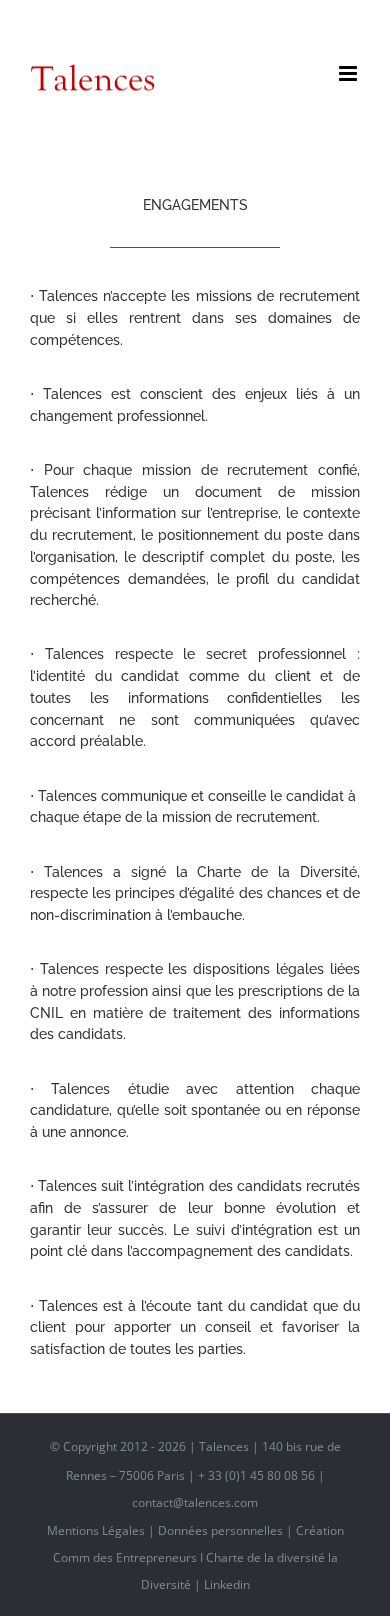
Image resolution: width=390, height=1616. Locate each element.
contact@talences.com (195, 18)
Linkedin (227, 1584)
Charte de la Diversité (277, 872)
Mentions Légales (96, 1530)
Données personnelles (220, 1530)
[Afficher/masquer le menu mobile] (349, 73)
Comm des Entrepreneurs (125, 1557)
